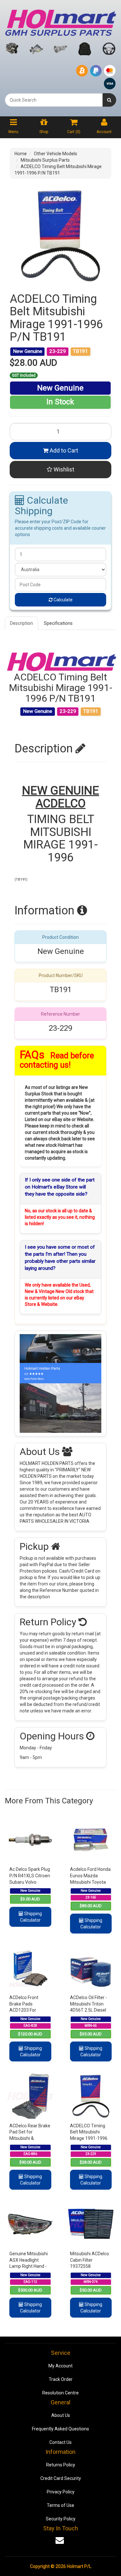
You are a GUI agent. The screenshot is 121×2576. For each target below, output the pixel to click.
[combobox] (54, 100)
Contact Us (60, 2442)
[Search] (109, 100)
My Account (60, 2366)
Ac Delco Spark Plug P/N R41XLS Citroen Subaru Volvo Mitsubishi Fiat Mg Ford (30, 1882)
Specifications (58, 623)
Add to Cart (63, 450)
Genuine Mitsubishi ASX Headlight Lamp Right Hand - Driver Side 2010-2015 (29, 2266)
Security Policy (61, 2519)
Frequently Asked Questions (60, 2429)
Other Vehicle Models (55, 154)
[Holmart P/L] (60, 21)
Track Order (61, 2379)
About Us (61, 2415)
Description (21, 623)
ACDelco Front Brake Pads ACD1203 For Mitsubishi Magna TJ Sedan (30, 2010)
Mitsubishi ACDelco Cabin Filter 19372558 (90, 2260)
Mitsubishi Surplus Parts (45, 160)
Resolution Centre (60, 2393)
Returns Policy (61, 2465)
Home (21, 154)
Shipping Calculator (31, 1917)
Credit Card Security (61, 2478)
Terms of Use (60, 2505)
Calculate (63, 600)
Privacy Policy (61, 2492)
